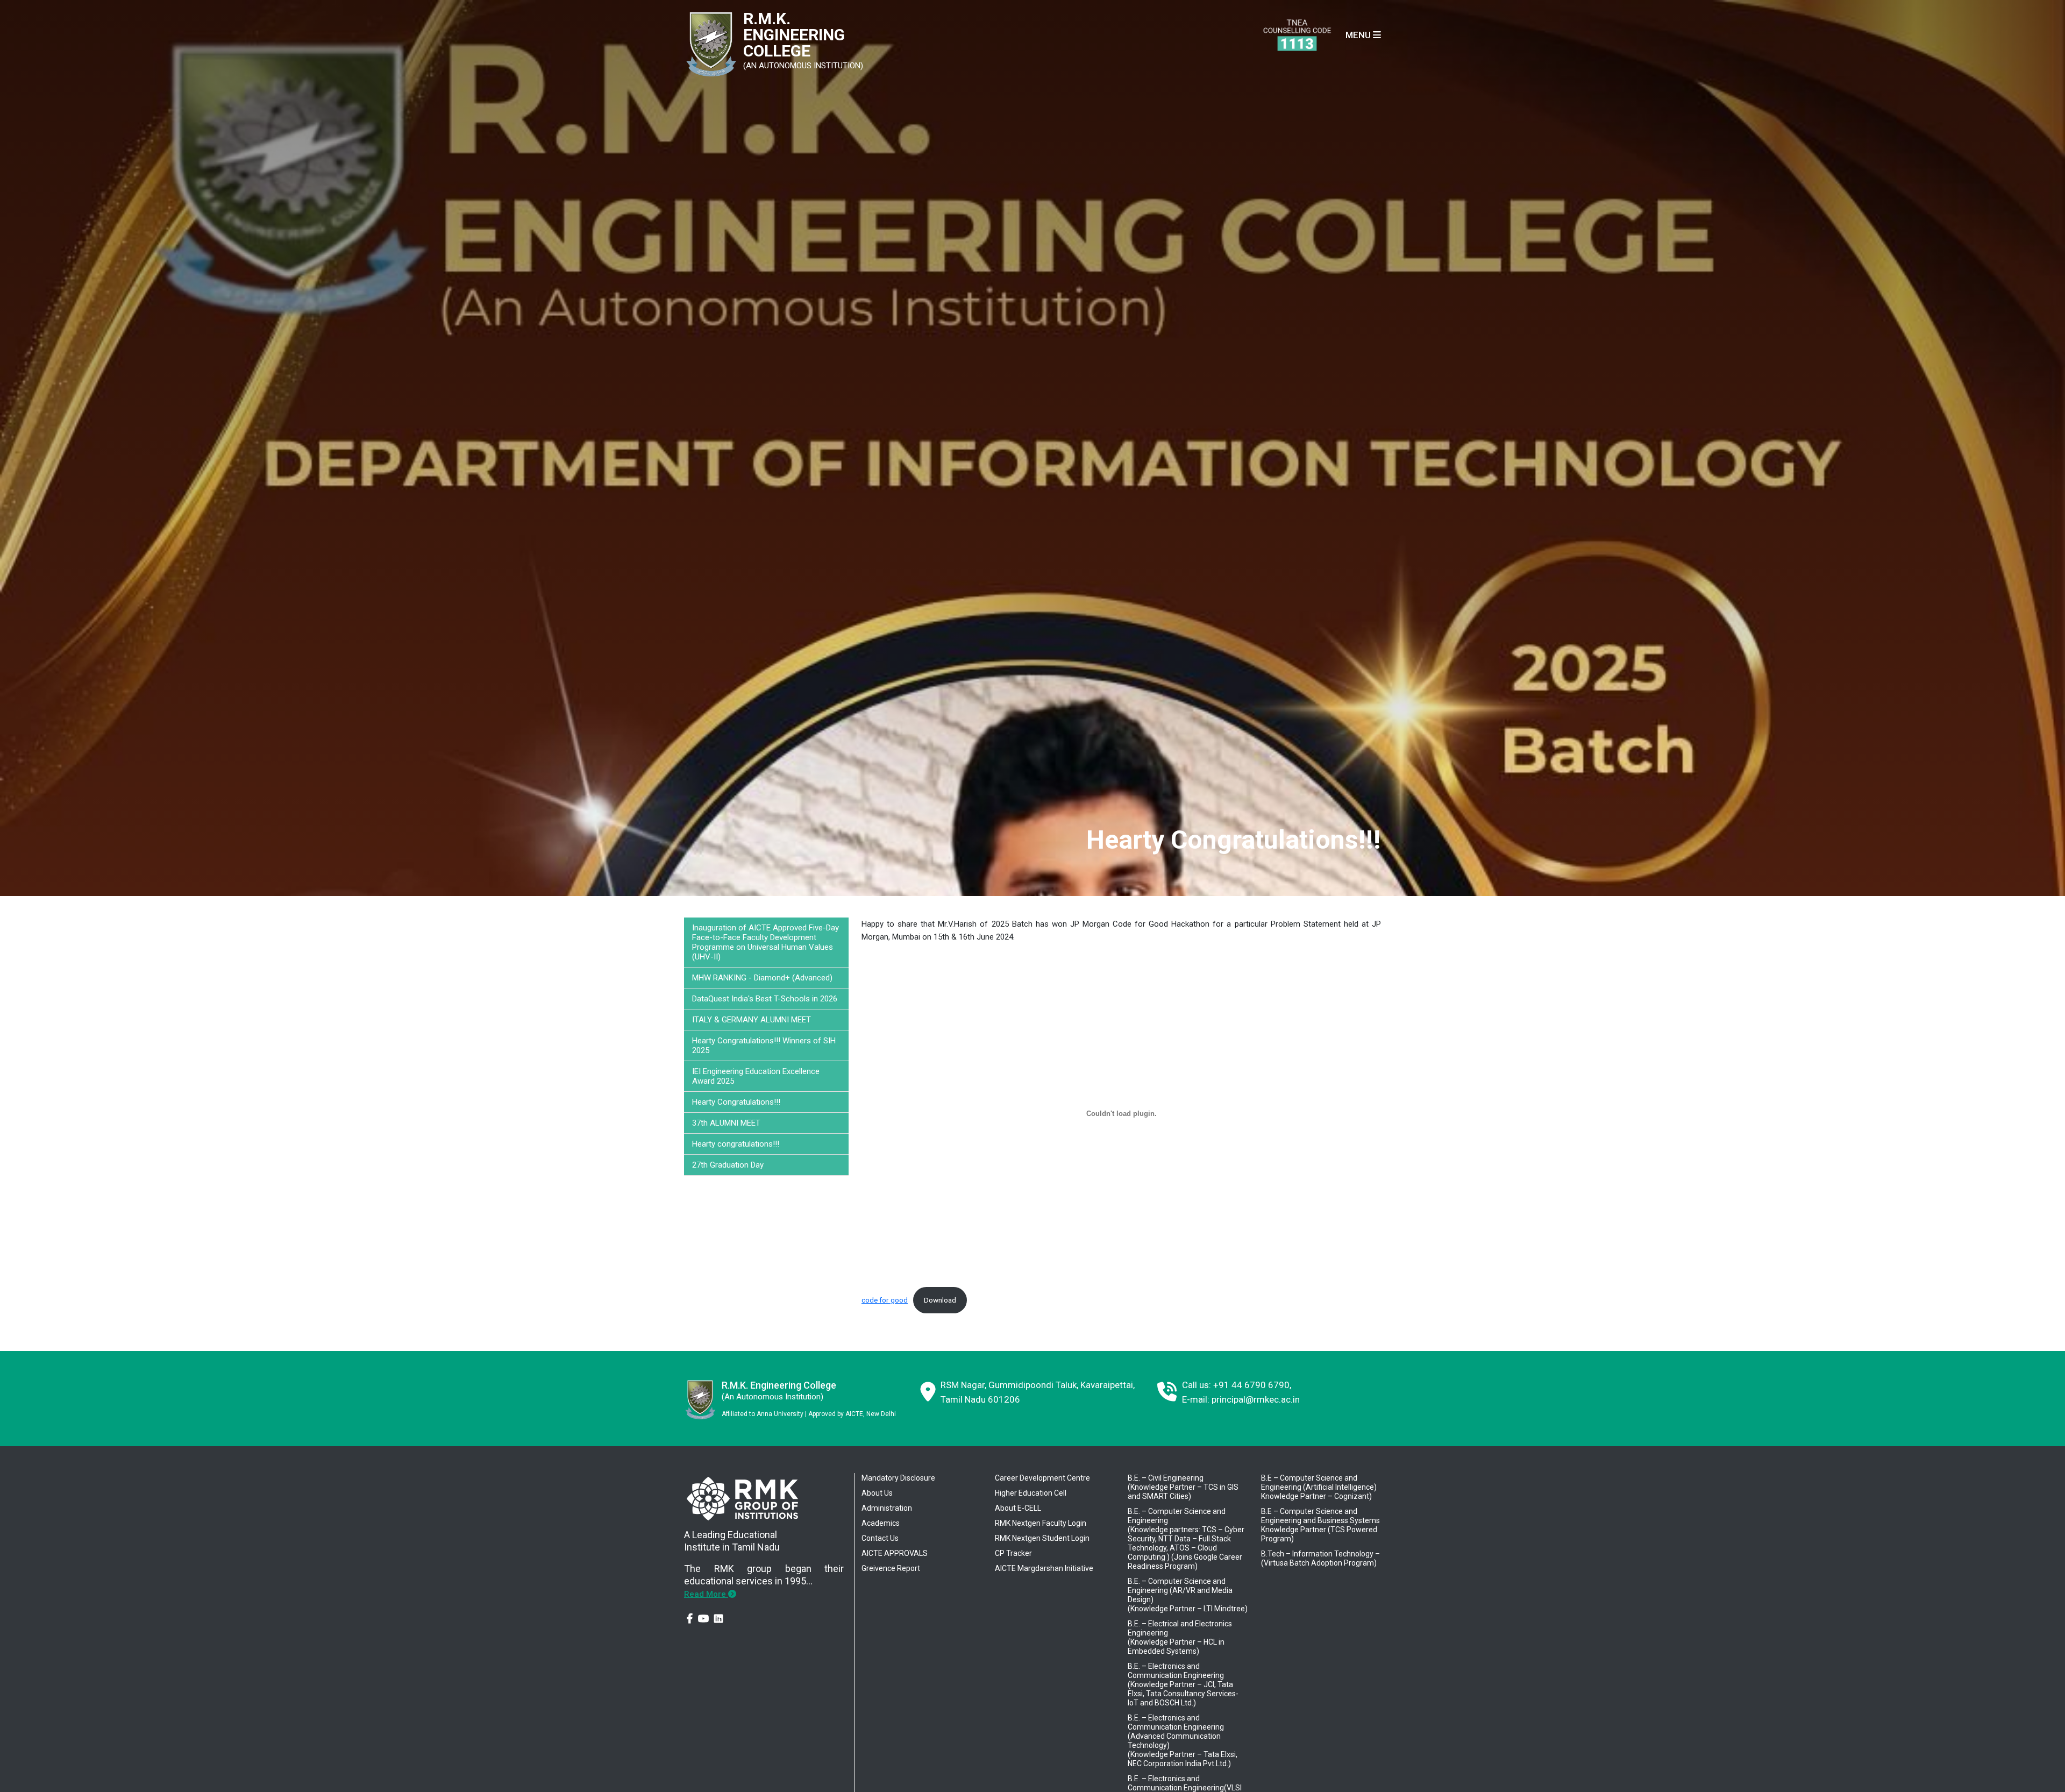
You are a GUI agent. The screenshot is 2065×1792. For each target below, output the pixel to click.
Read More (706, 1594)
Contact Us (880, 1538)
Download (940, 1300)
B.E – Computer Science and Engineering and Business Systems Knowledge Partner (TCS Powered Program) (1320, 1525)
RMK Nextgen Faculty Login (1041, 1523)
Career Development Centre (1042, 1478)
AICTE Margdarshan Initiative (1044, 1568)
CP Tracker (1013, 1553)
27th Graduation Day (728, 1165)
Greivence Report (891, 1568)
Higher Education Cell (1031, 1493)
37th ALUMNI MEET (726, 1123)
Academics (881, 1523)
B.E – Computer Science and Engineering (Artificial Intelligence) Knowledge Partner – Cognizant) (1319, 1487)
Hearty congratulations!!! (736, 1144)
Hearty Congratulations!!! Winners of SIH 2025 (764, 1046)
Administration (887, 1508)
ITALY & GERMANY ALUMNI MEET (752, 1020)
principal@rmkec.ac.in (1256, 1399)
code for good (885, 1300)
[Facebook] (690, 1619)
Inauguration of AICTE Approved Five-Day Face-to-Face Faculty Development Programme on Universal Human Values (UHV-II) (766, 942)
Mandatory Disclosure (898, 1478)
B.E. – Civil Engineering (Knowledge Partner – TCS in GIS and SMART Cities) (1183, 1487)
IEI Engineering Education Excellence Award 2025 (756, 1076)
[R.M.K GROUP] (742, 1497)
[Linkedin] (718, 1619)
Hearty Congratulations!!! (736, 1102)
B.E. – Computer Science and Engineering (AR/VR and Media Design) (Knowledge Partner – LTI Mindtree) (1188, 1595)
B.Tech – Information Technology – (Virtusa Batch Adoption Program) (1320, 1558)
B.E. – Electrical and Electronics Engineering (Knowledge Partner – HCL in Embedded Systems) (1180, 1637)
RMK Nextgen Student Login (1042, 1538)
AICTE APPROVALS (895, 1553)
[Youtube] (703, 1619)
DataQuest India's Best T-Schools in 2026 (765, 999)
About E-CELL (1018, 1508)
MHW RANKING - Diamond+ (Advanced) (762, 978)
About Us (877, 1493)
